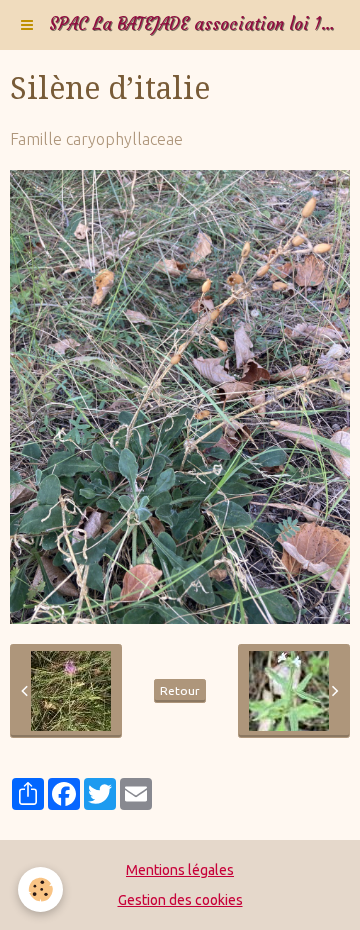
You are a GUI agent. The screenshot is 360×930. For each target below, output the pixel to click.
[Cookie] (40, 889)
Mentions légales (180, 870)
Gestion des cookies (180, 900)
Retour (180, 690)
